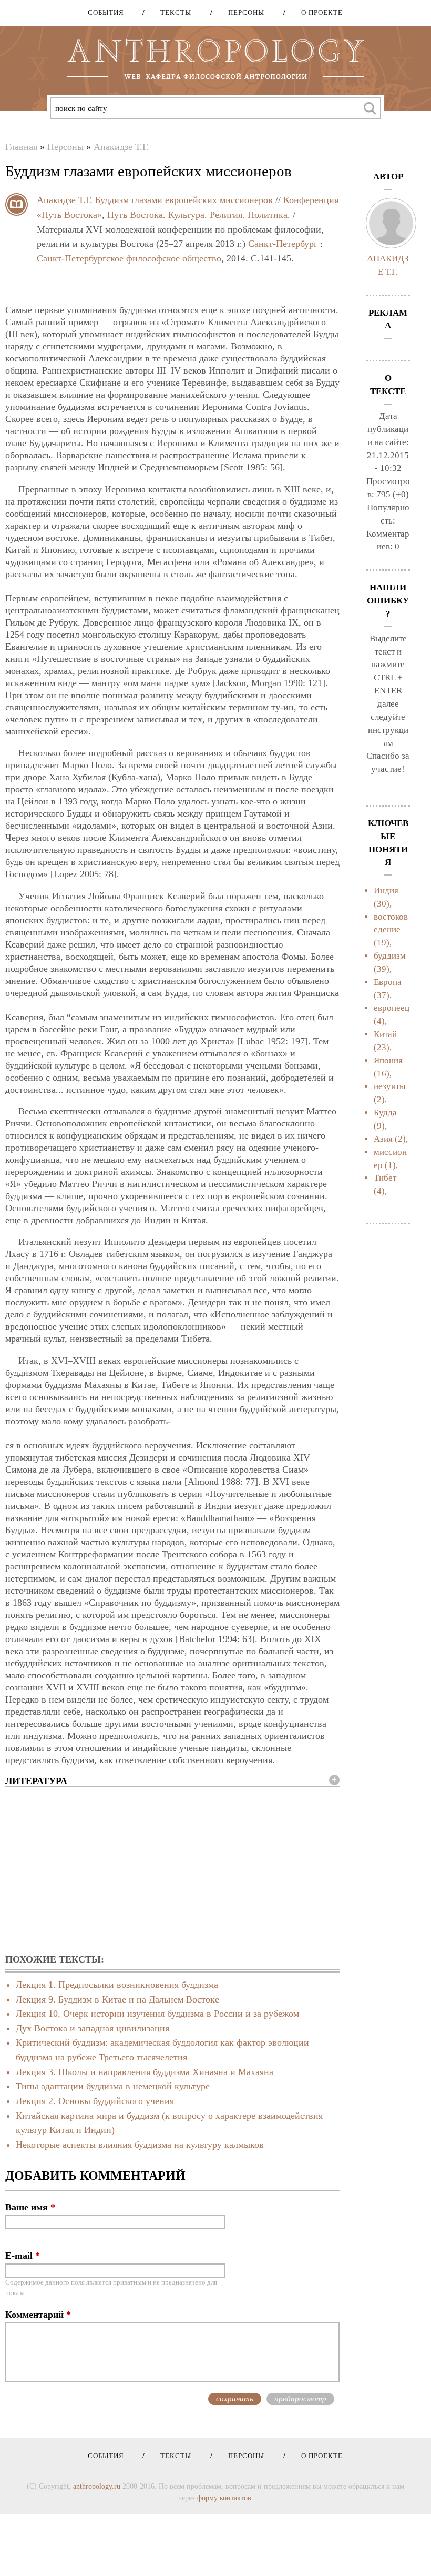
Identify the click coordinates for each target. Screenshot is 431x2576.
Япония (388, 1060)
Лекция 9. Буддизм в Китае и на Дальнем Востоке (117, 1999)
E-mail (23, 2256)
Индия (386, 890)
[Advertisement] (172, 1871)
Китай (385, 1034)
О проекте (318, 12)
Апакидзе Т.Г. (121, 147)
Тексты (172, 12)
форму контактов (224, 2498)
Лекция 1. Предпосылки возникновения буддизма (117, 1985)
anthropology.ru (97, 2486)
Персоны (243, 12)
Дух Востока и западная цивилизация (93, 2028)
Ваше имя (30, 2207)
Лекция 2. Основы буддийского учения (95, 2101)
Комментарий (38, 2315)
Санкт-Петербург (283, 244)
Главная (21, 147)
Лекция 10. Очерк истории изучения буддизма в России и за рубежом (157, 2014)
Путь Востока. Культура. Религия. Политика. (199, 215)
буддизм (390, 956)
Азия (383, 1139)
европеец (392, 1008)
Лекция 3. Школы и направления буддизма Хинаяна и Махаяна (145, 2072)
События (106, 12)
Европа (388, 982)
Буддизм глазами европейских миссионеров (184, 200)
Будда (385, 1113)
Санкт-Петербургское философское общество (129, 258)
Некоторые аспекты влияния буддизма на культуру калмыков (140, 2145)
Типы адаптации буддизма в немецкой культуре (113, 2086)
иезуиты (389, 1086)
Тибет (385, 1178)
